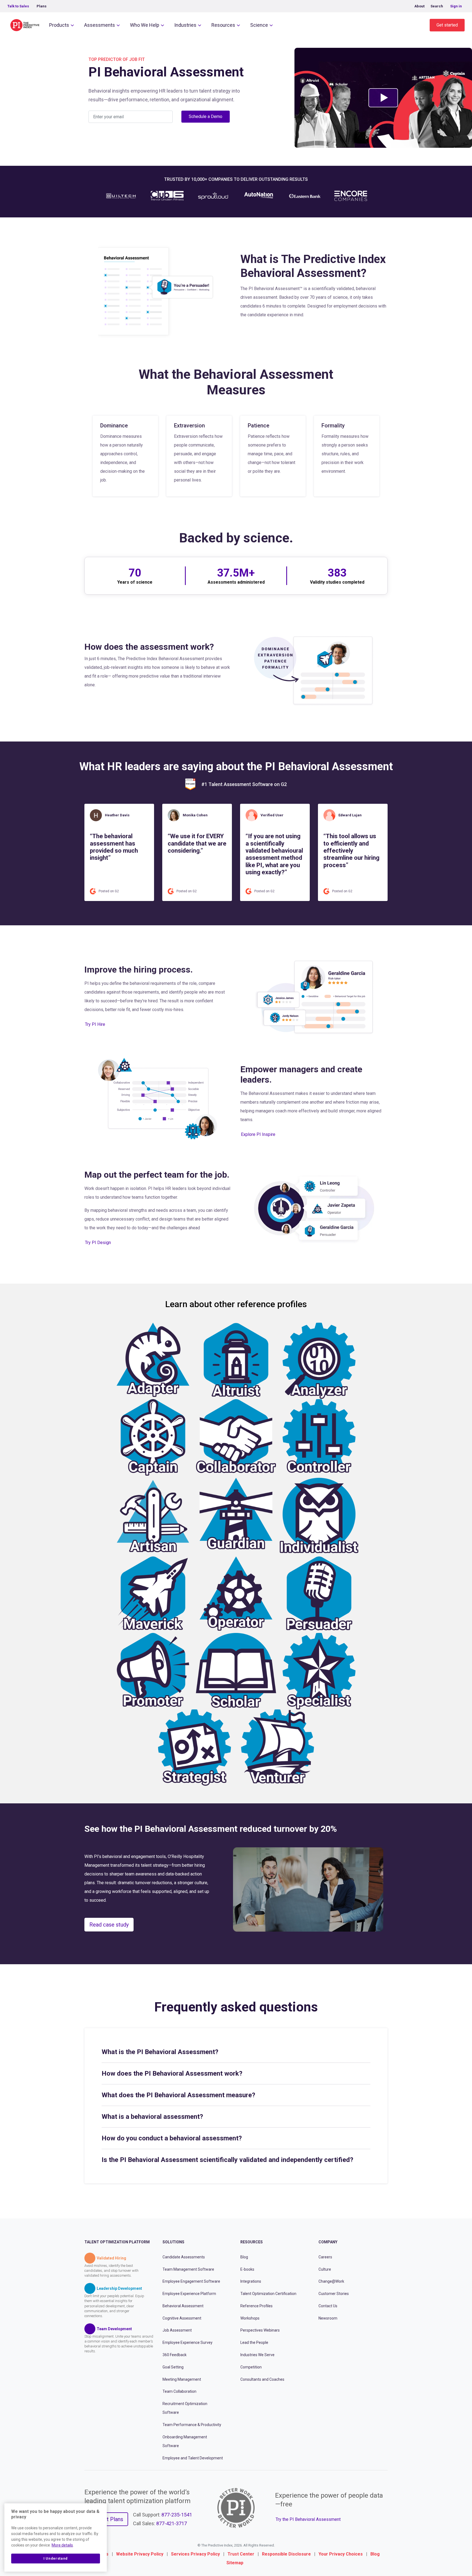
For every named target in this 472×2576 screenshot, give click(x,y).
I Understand (56, 2558)
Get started (447, 25)
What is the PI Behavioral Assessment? (160, 2052)
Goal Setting (173, 2367)
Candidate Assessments (184, 2257)
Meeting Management (182, 2379)
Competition (251, 2367)
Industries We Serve (257, 2355)
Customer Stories (334, 2294)
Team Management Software (188, 2269)
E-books (247, 2269)
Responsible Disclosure (286, 2554)
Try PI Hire (95, 1024)
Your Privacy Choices (341, 2554)
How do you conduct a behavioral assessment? (172, 2138)
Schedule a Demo (206, 116)
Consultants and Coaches (262, 2379)
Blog (244, 2257)
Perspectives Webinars (260, 2330)
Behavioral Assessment (183, 2306)
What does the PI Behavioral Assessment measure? (178, 2095)
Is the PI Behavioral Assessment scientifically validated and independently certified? (227, 2160)
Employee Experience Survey (188, 2342)
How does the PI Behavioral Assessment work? (172, 2073)
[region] (56, 2537)
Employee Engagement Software (191, 2281)
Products (59, 25)
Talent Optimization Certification (268, 2294)
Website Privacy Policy (140, 2554)
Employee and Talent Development (193, 2458)
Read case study (109, 1925)
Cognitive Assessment (182, 2318)
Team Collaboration (179, 2391)
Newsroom (328, 2318)
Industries (185, 25)
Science (259, 25)
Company (328, 2242)
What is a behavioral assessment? (152, 2117)
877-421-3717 (172, 2523)
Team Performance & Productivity (192, 2425)
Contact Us (328, 2306)
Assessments (100, 25)
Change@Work (331, 2281)
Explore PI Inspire (258, 1134)
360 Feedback (175, 2355)
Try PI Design (98, 1243)
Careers (325, 2257)
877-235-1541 (177, 2515)
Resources (223, 25)
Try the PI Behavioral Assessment (308, 2519)
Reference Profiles (256, 2306)
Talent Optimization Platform (117, 2242)
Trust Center (241, 2554)
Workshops (250, 2318)
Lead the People (254, 2342)
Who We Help (145, 25)
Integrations (251, 2281)
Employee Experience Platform (189, 2294)
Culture (325, 2269)
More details (62, 2545)
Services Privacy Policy (195, 2554)
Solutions (173, 2242)
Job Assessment (177, 2330)
